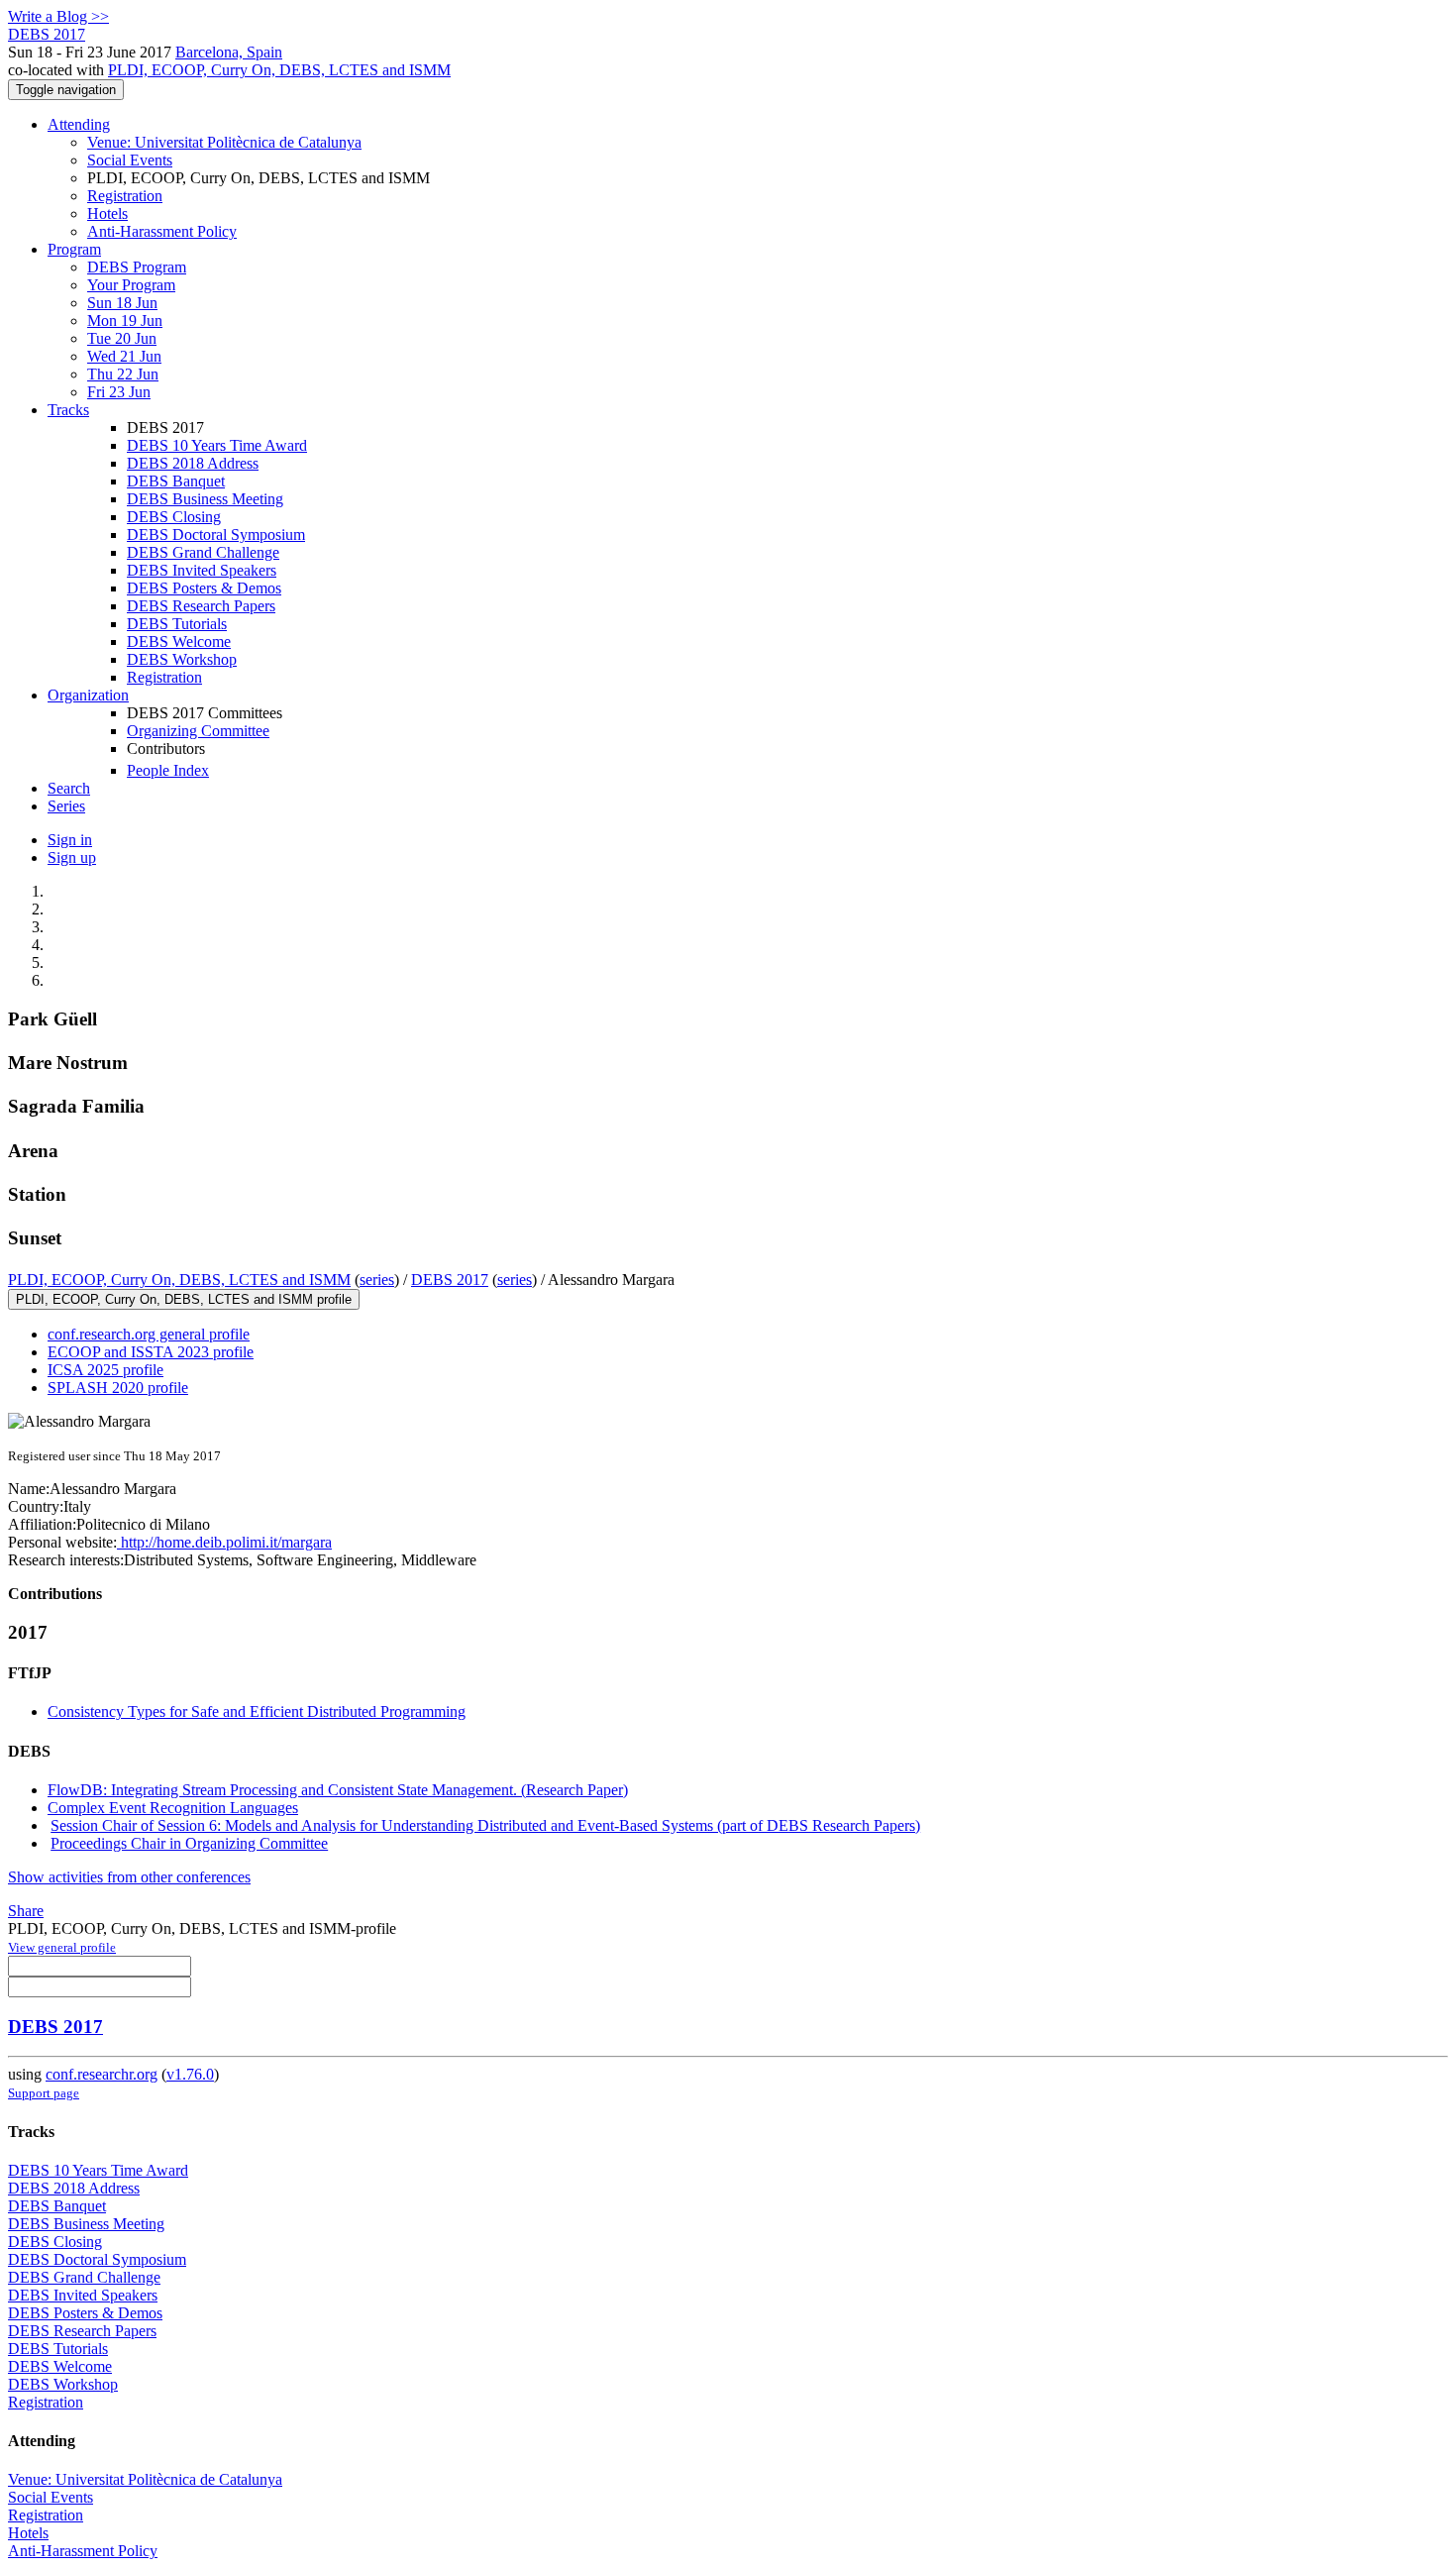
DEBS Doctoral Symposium (216, 535)
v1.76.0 (190, 2074)
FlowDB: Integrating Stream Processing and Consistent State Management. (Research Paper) (338, 1790)
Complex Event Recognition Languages (173, 1808)
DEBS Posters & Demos (204, 588)
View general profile (62, 1947)
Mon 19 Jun (125, 321)
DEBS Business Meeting (205, 499)
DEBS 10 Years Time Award (217, 445)
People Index (168, 770)
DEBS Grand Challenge (203, 552)
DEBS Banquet (176, 481)
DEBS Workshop (182, 659)
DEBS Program (137, 267)
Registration (125, 196)
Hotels (107, 214)
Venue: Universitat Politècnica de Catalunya (224, 142)
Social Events (130, 160)
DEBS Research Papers (201, 606)
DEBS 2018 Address (193, 463)
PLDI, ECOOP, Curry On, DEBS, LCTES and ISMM (279, 70)
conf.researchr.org (102, 2074)
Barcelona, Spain (229, 52)
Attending (79, 124)
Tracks (68, 410)
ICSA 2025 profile (105, 1370)
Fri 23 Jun (119, 392)
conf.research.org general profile (149, 1334)
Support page (44, 2093)
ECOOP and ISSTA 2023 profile (151, 1352)
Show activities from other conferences (129, 1877)
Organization (88, 695)
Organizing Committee (198, 731)
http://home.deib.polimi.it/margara (224, 1542)
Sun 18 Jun (122, 303)
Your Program (131, 285)
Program (74, 249)
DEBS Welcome (179, 642)
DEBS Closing (174, 517)
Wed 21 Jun (124, 356)
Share (26, 1911)
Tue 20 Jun (122, 338)
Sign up (72, 857)
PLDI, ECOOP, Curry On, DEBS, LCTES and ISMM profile (184, 1299)
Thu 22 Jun (123, 374)
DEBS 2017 (450, 1280)
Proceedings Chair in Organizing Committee (189, 1843)
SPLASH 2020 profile (118, 1388)
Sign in (70, 840)
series (377, 1280)
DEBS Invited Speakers (202, 570)
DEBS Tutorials (177, 624)
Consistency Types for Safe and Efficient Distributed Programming (257, 1712)
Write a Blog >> (58, 16)
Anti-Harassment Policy (162, 231)
